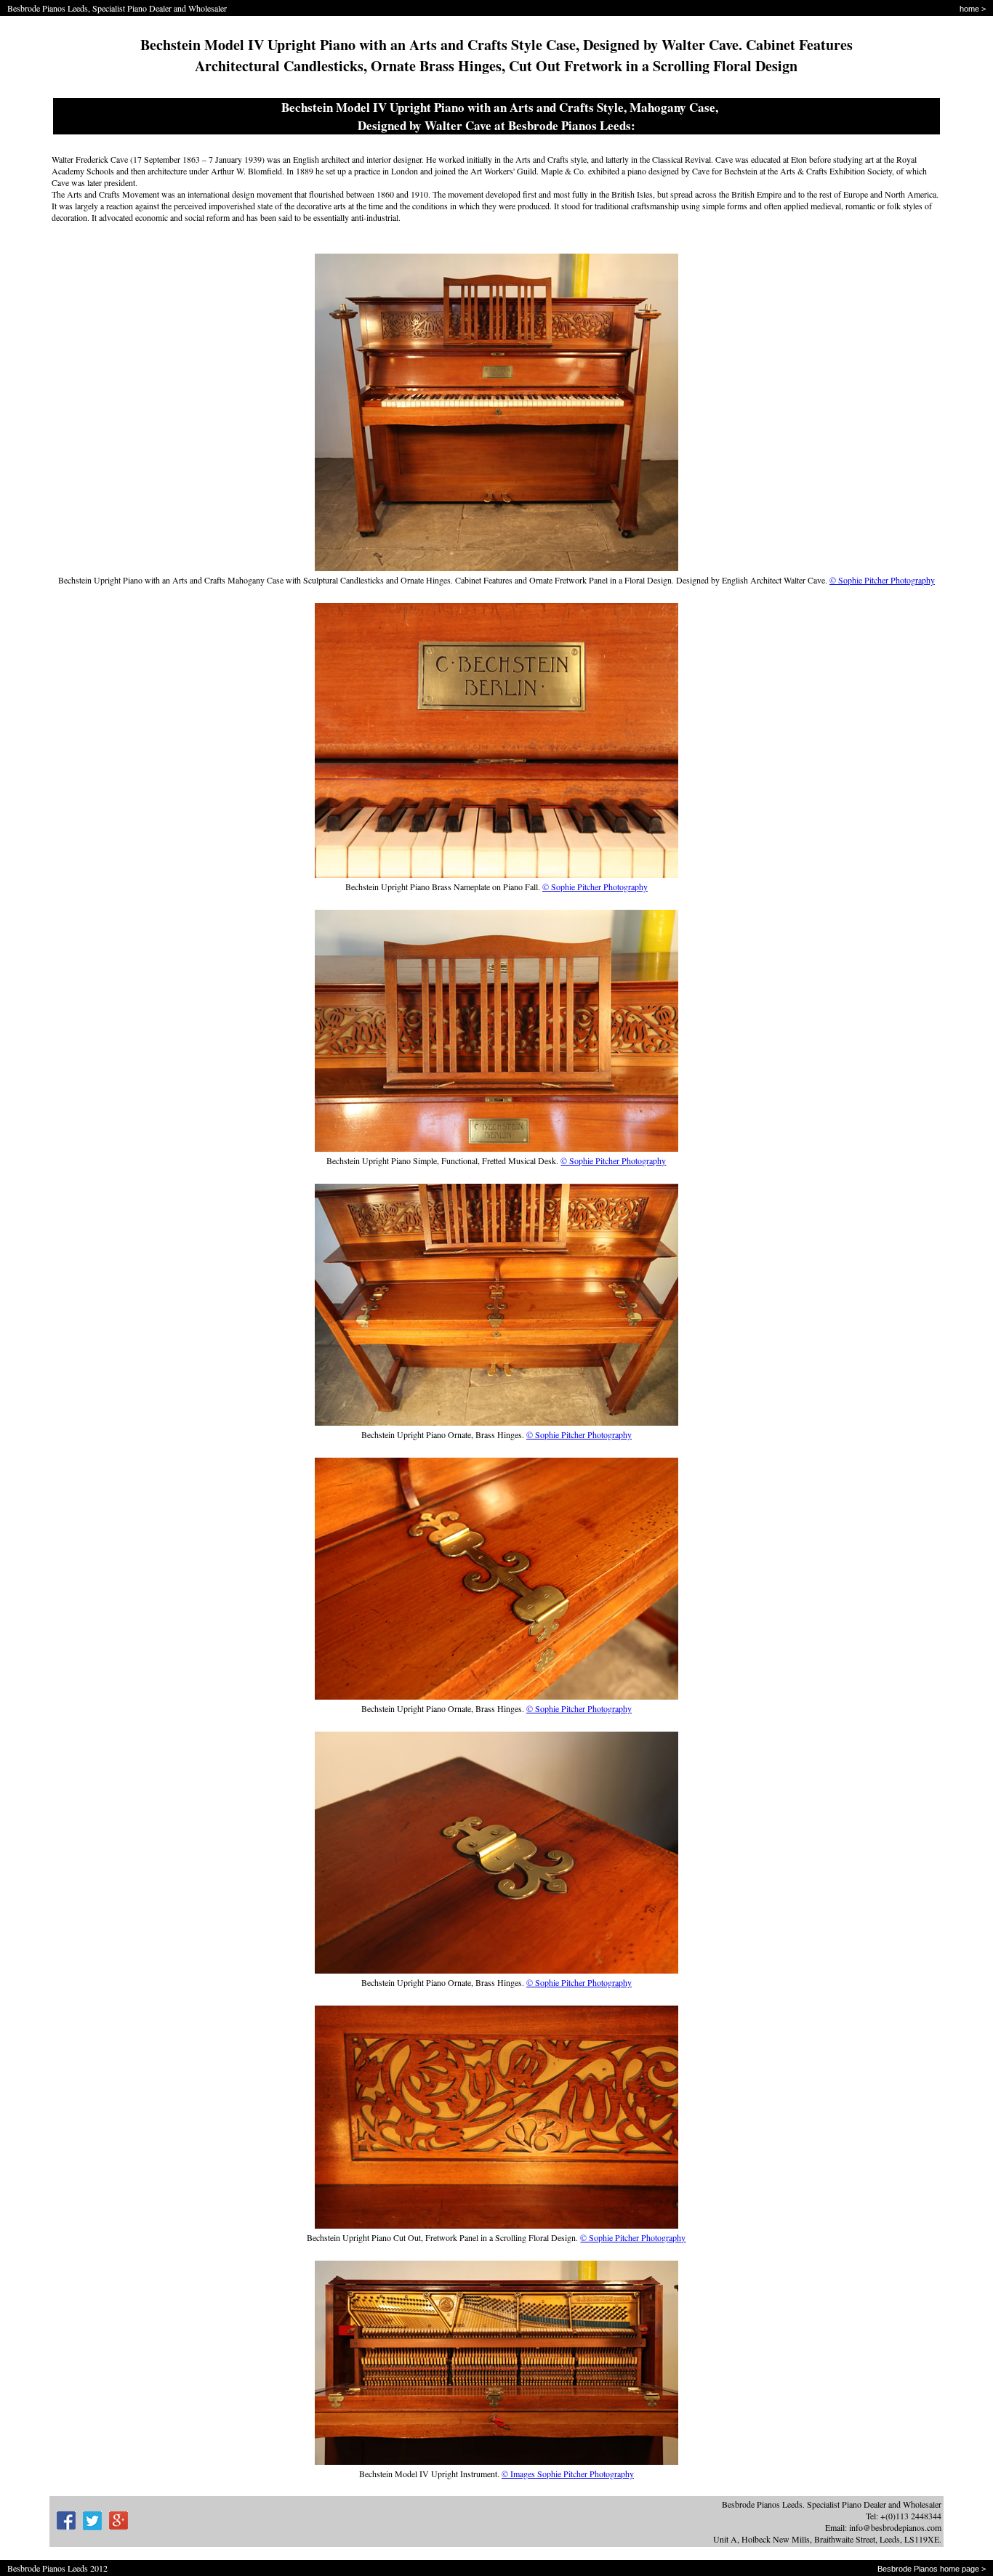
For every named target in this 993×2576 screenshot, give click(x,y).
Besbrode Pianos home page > (932, 2569)
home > (973, 9)
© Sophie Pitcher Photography (882, 580)
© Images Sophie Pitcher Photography (568, 2474)
